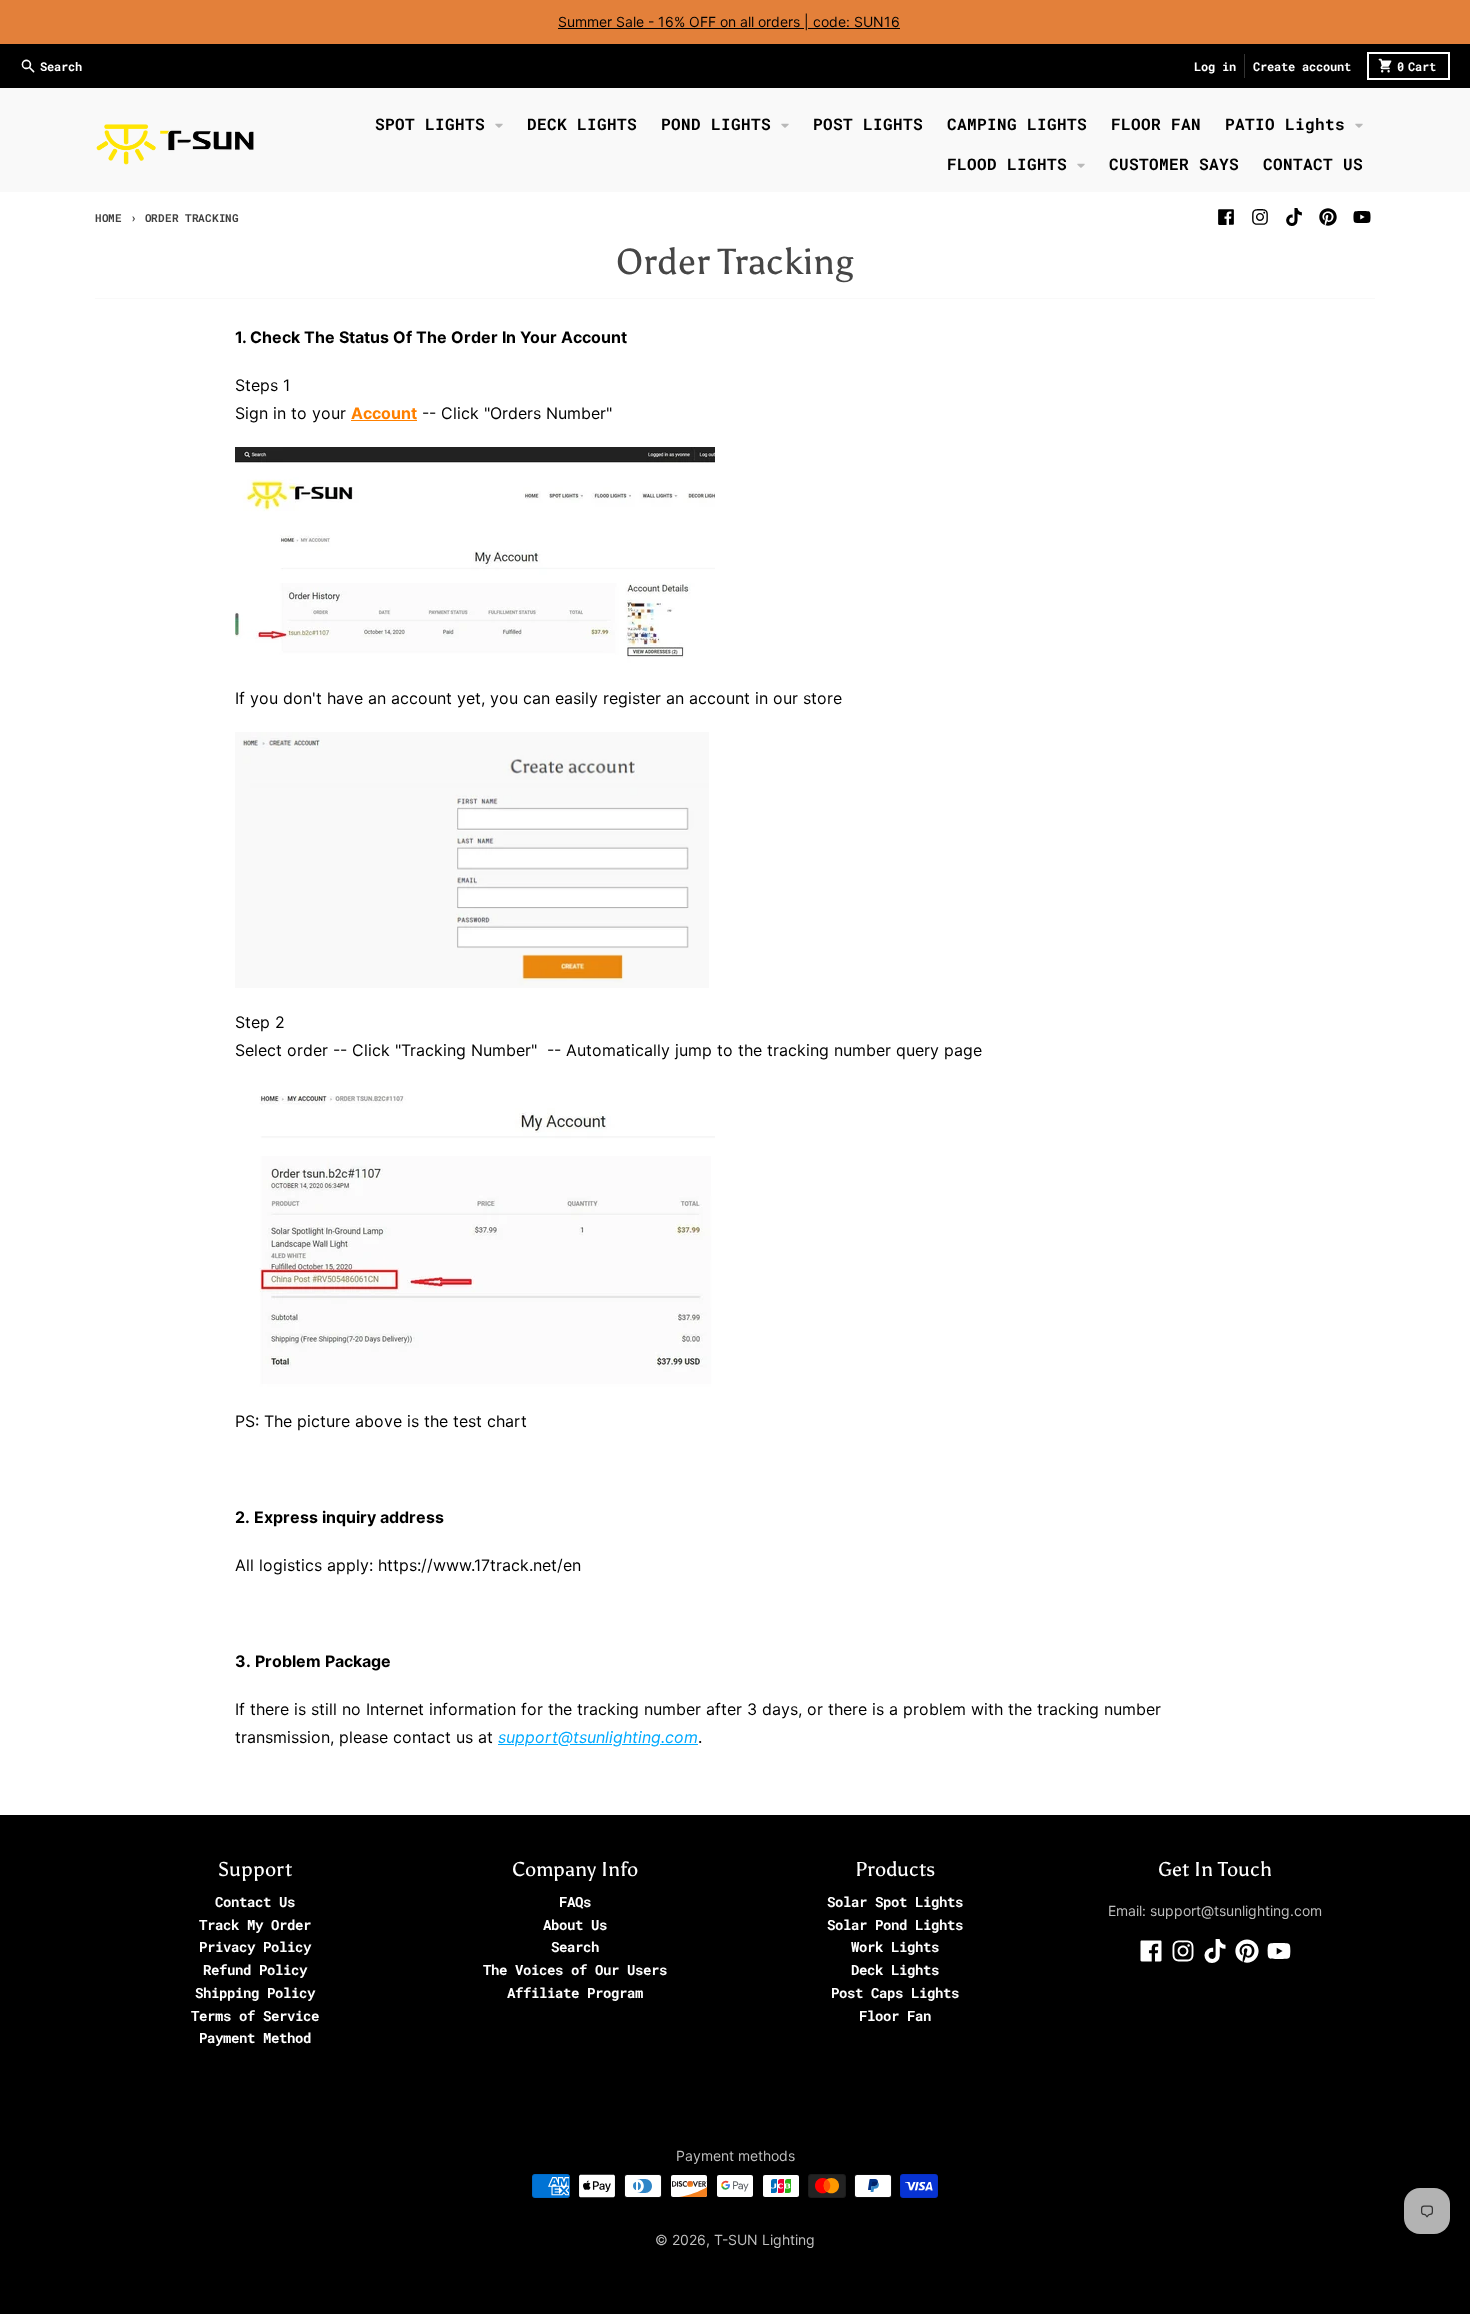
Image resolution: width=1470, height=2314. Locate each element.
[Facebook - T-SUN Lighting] (1226, 217)
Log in (1215, 66)
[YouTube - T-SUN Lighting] (1362, 217)
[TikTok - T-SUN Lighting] (1294, 217)
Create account (1302, 66)
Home (108, 217)
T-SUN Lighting (764, 2239)
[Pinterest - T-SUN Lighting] (1328, 217)
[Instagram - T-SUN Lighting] (1260, 217)
